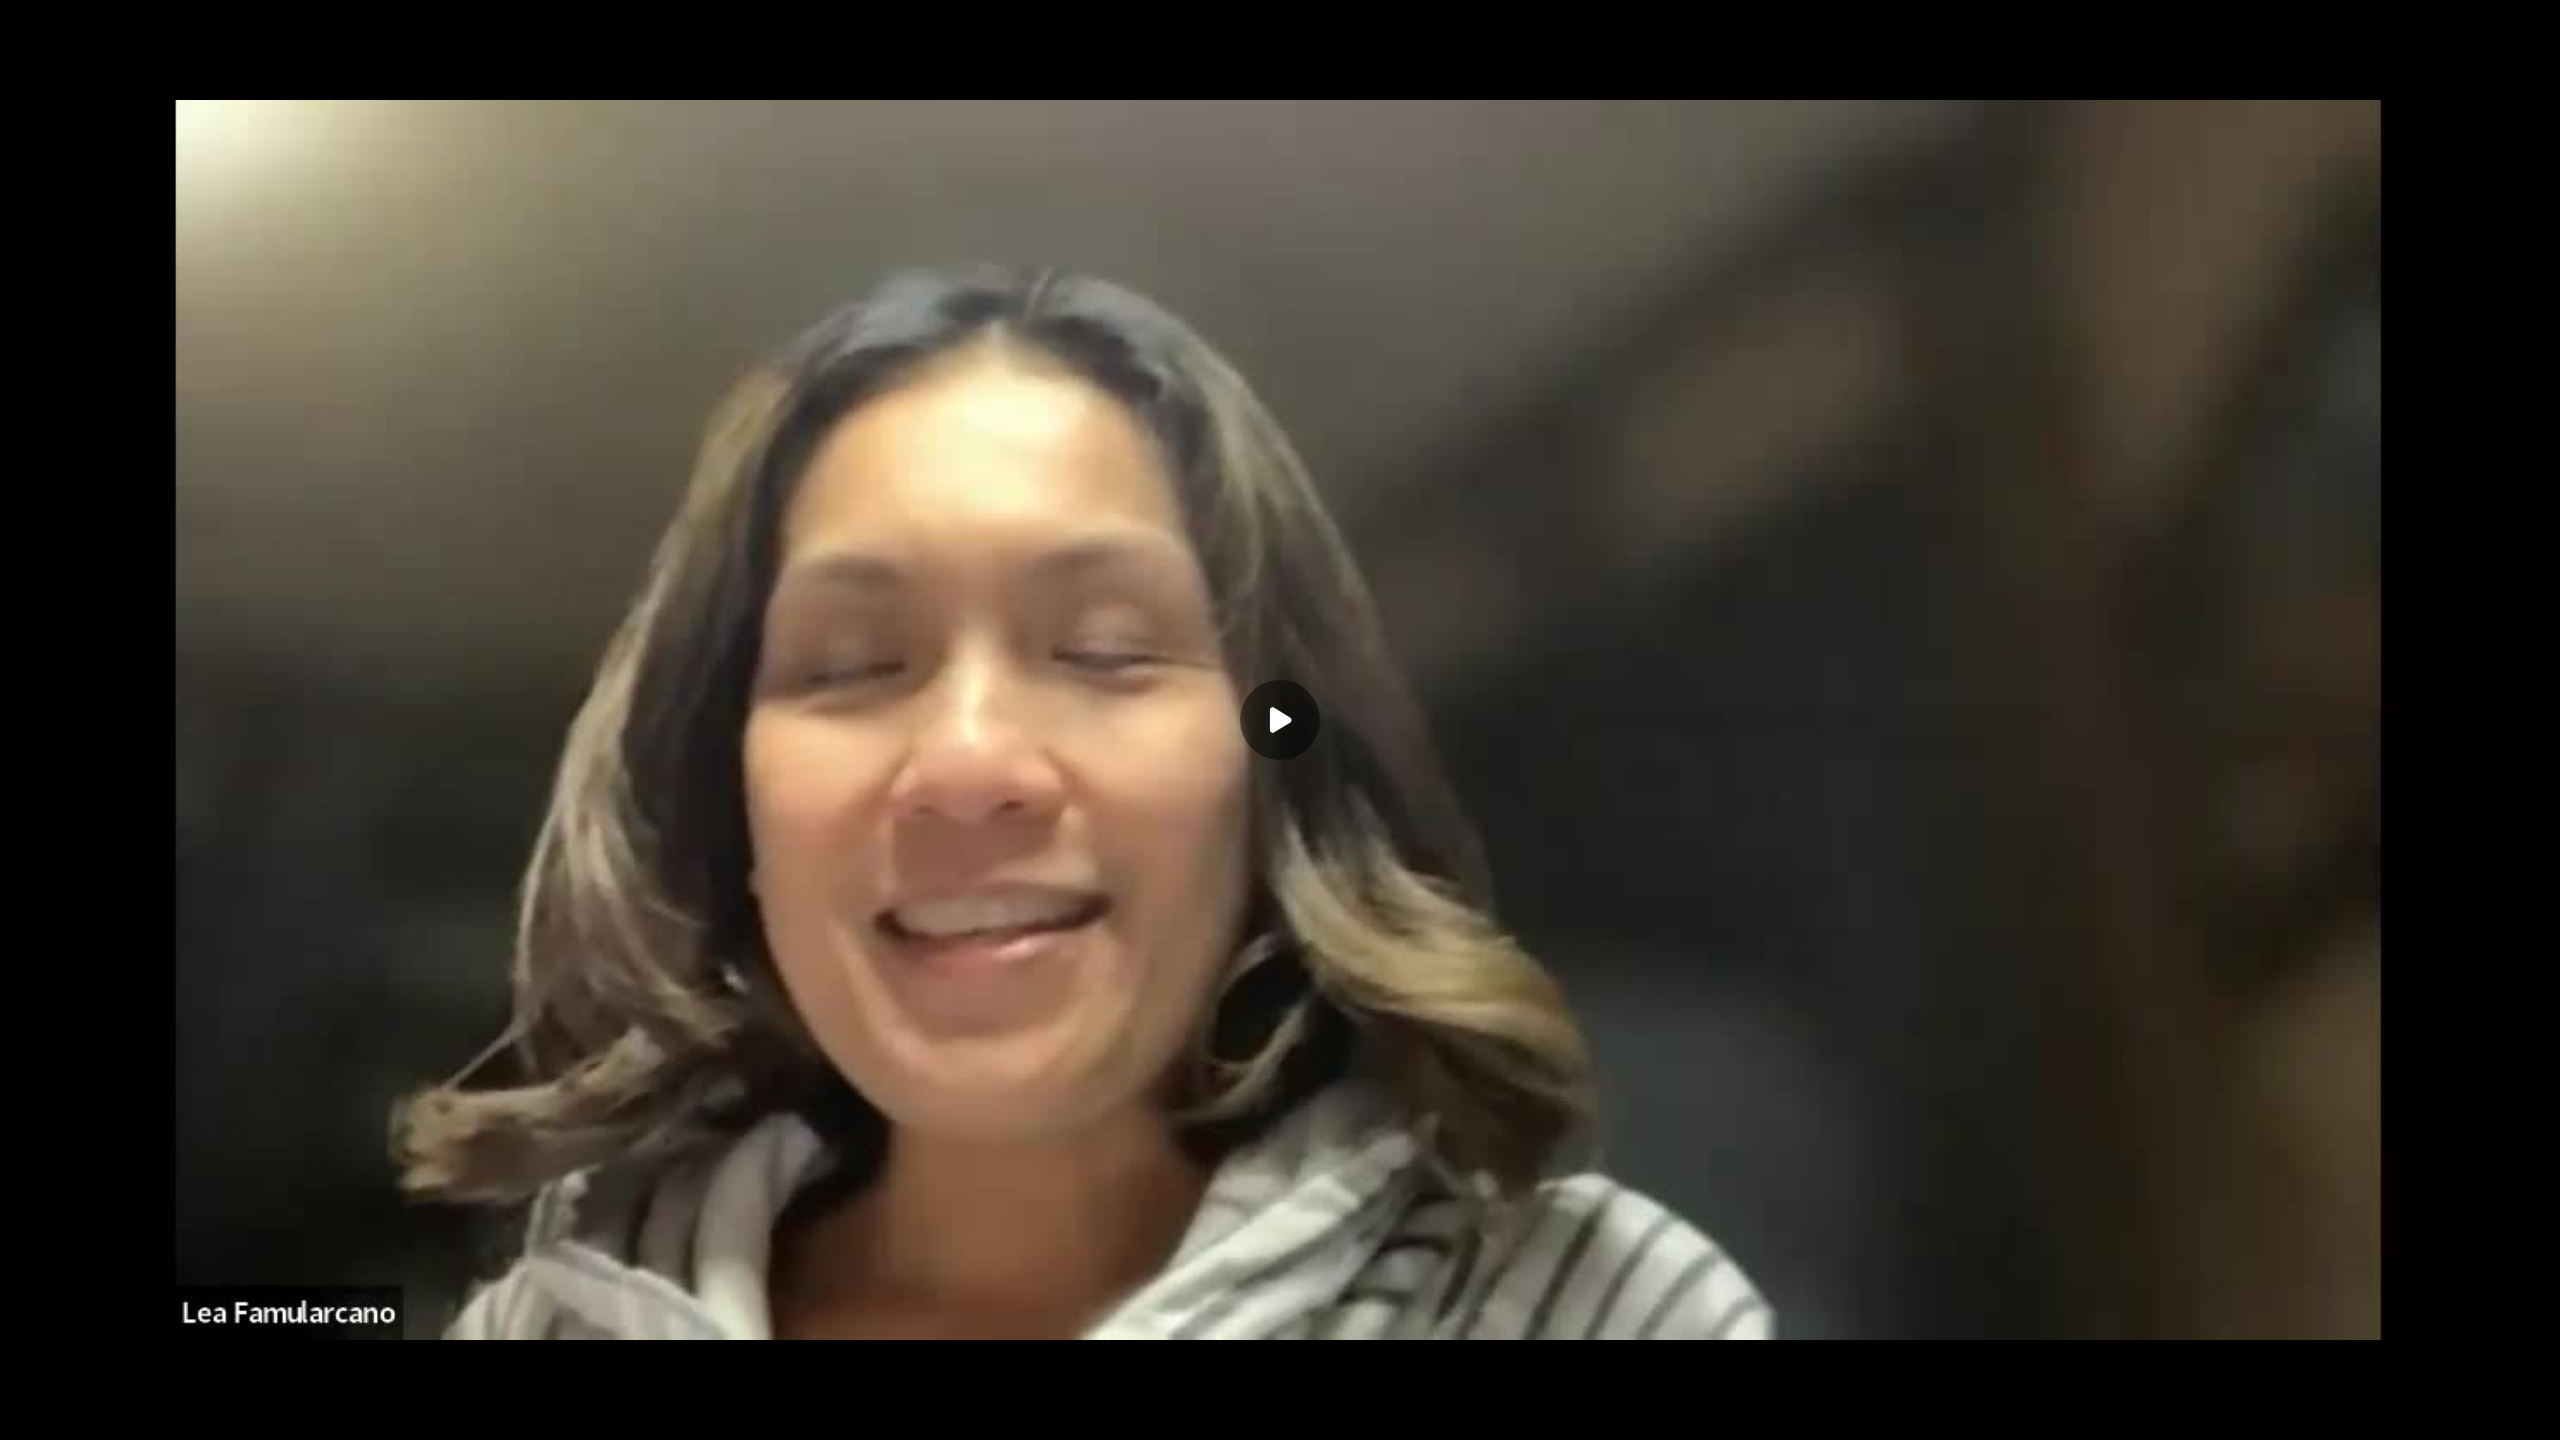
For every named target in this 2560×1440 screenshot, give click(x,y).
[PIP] (2492, 1412)
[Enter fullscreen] (2532, 1412)
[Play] (108, 1412)
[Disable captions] (2372, 1412)
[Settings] (2412, 1412)
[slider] (1280, 1382)
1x (2452, 1405)
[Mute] (188, 1412)
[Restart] (28, 1412)
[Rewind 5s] (68, 1412)
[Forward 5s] (148, 1412)
